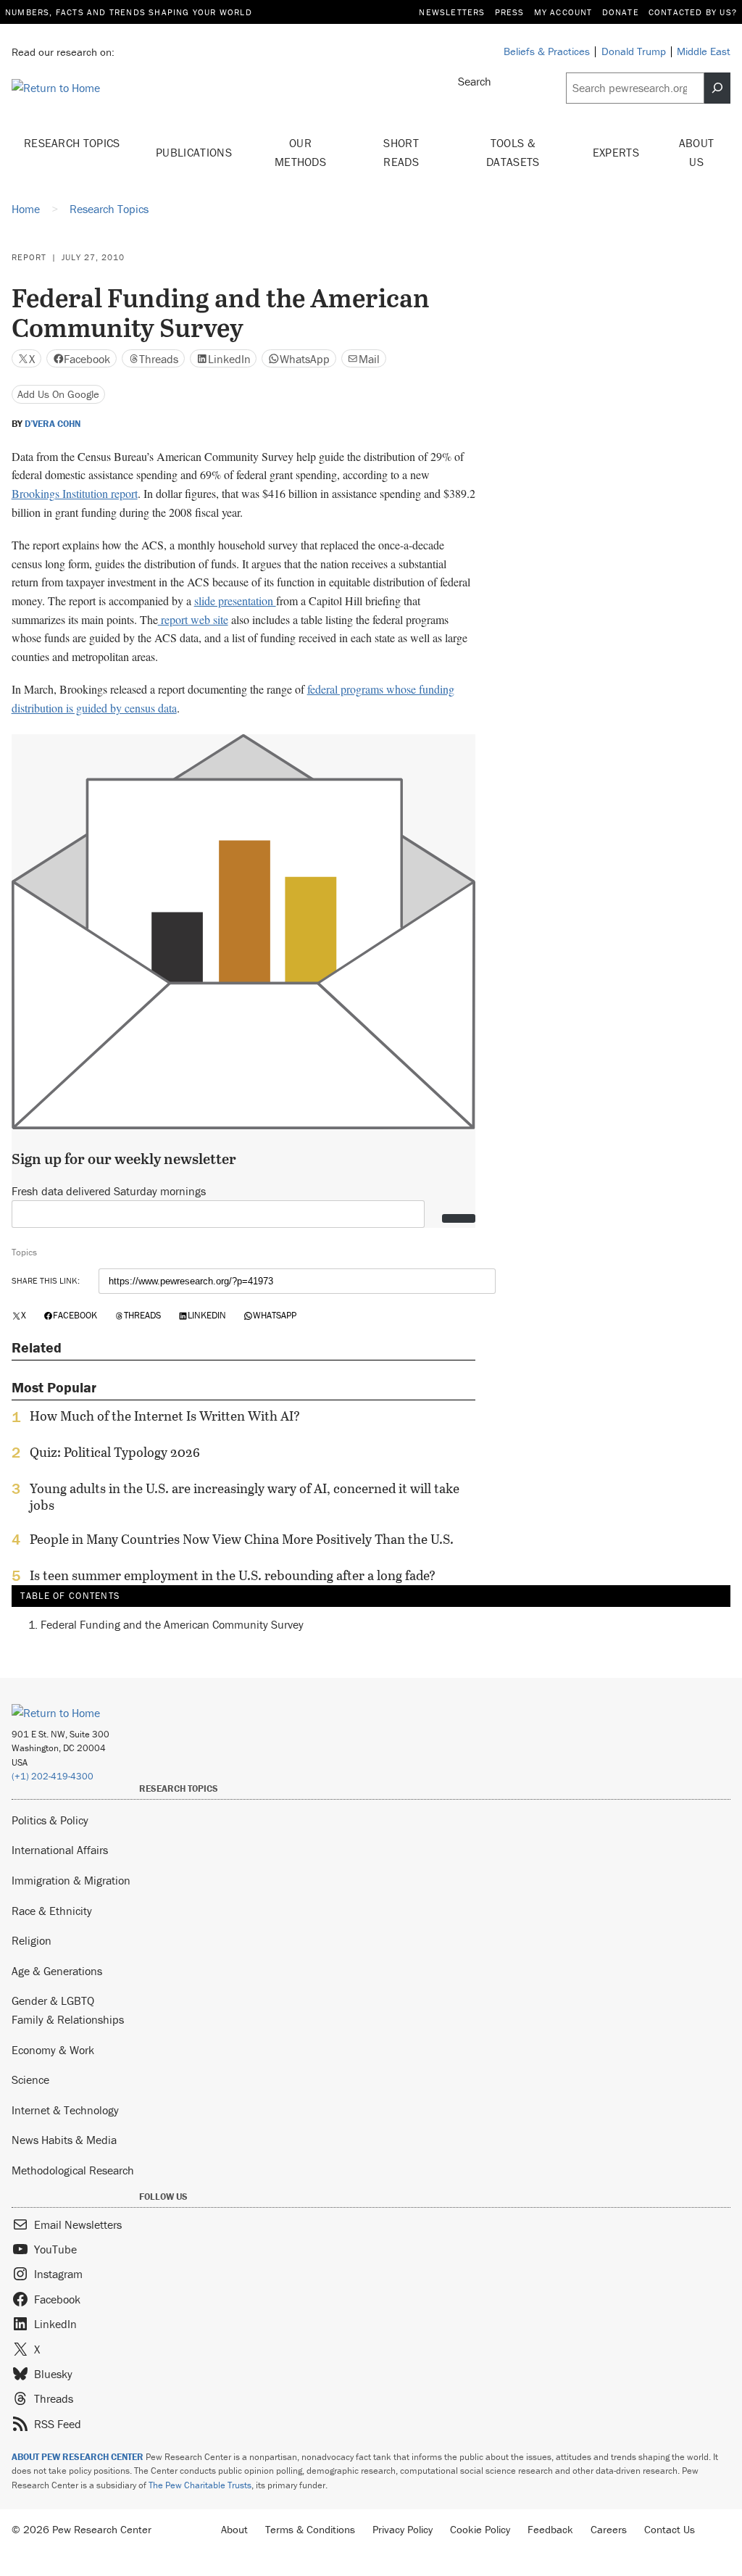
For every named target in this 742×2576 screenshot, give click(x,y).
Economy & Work (53, 2050)
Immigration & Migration (71, 1880)
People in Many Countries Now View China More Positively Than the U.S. (242, 1540)
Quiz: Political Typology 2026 (115, 1453)
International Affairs (60, 1850)
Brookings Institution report (75, 493)
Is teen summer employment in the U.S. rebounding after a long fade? (233, 1576)
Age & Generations (57, 1971)
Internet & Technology (65, 2110)
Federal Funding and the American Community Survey (172, 1624)
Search (475, 81)
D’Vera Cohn (53, 424)
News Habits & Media (64, 2140)
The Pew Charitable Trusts (200, 2485)
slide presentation (235, 601)
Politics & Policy (50, 1820)
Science (30, 2080)
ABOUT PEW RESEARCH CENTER (78, 2457)
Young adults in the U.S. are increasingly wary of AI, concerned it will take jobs (245, 1497)
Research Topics (72, 143)
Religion (32, 1940)
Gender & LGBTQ (53, 2000)
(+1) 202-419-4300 (53, 1776)
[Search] (717, 88)
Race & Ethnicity (52, 1911)
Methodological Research (73, 2170)
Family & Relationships (68, 2019)
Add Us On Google (58, 394)
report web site (193, 619)
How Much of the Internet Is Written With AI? (165, 1416)
